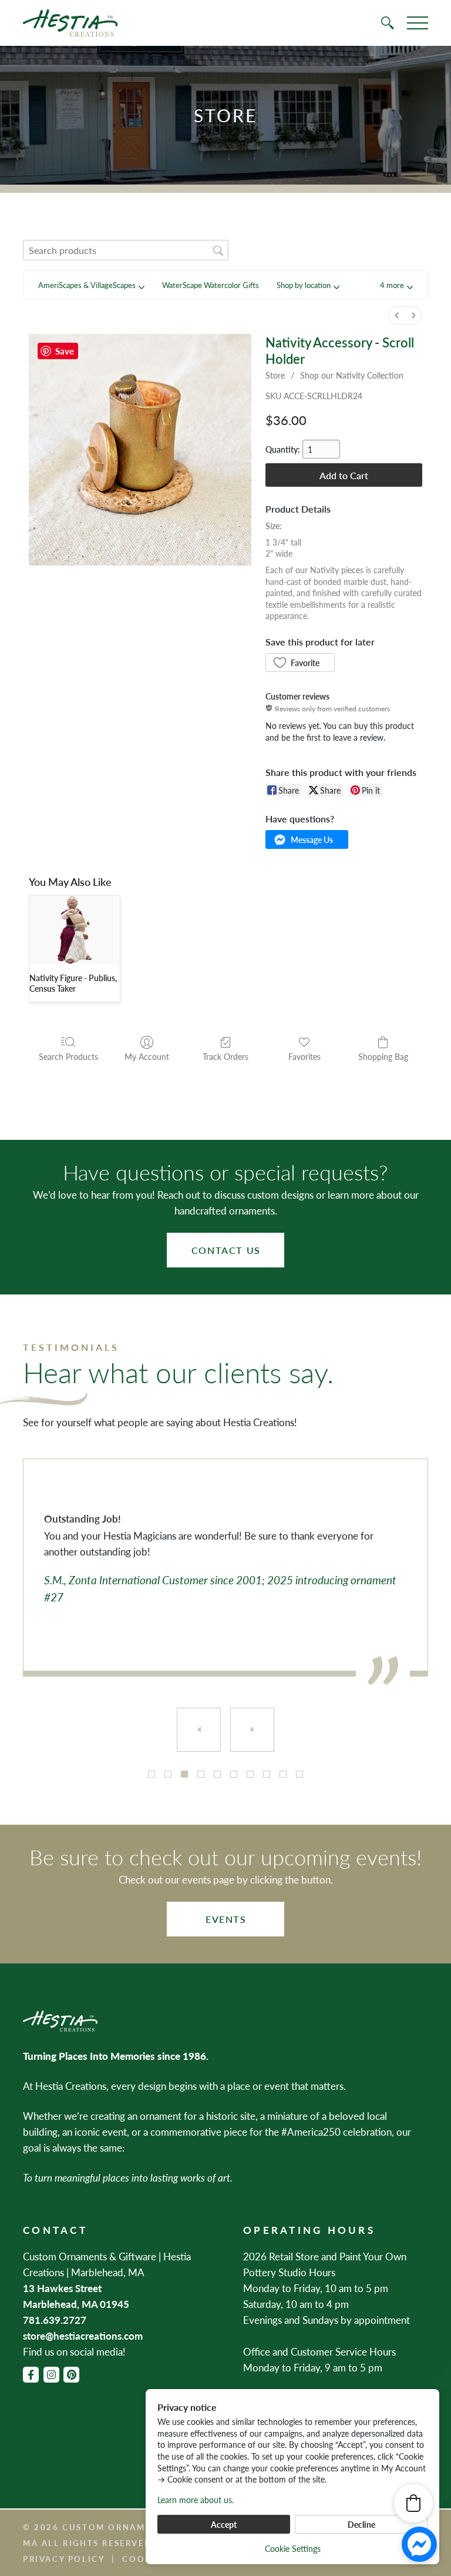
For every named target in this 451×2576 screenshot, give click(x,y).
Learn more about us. (196, 2500)
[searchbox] (126, 250)
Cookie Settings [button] (293, 2548)
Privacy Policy (64, 2559)
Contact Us (226, 1250)
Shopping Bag (383, 1056)
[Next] (252, 1730)
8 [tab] (267, 1774)
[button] (396, 285)
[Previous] (199, 1730)
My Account (147, 1056)
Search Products (68, 1056)
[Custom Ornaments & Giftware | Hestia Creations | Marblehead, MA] (70, 23)
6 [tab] (234, 1774)
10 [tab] (299, 1774)
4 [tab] (201, 1774)
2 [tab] (168, 1774)
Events (226, 1919)
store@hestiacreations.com (83, 2336)
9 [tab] (283, 1774)
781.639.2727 (55, 2320)
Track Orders (225, 1056)
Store (275, 375)
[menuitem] (397, 315)
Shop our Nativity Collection (352, 375)
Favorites (304, 1056)
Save (65, 351)
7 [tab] (250, 1774)
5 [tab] (217, 1774)
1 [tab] (152, 1774)
